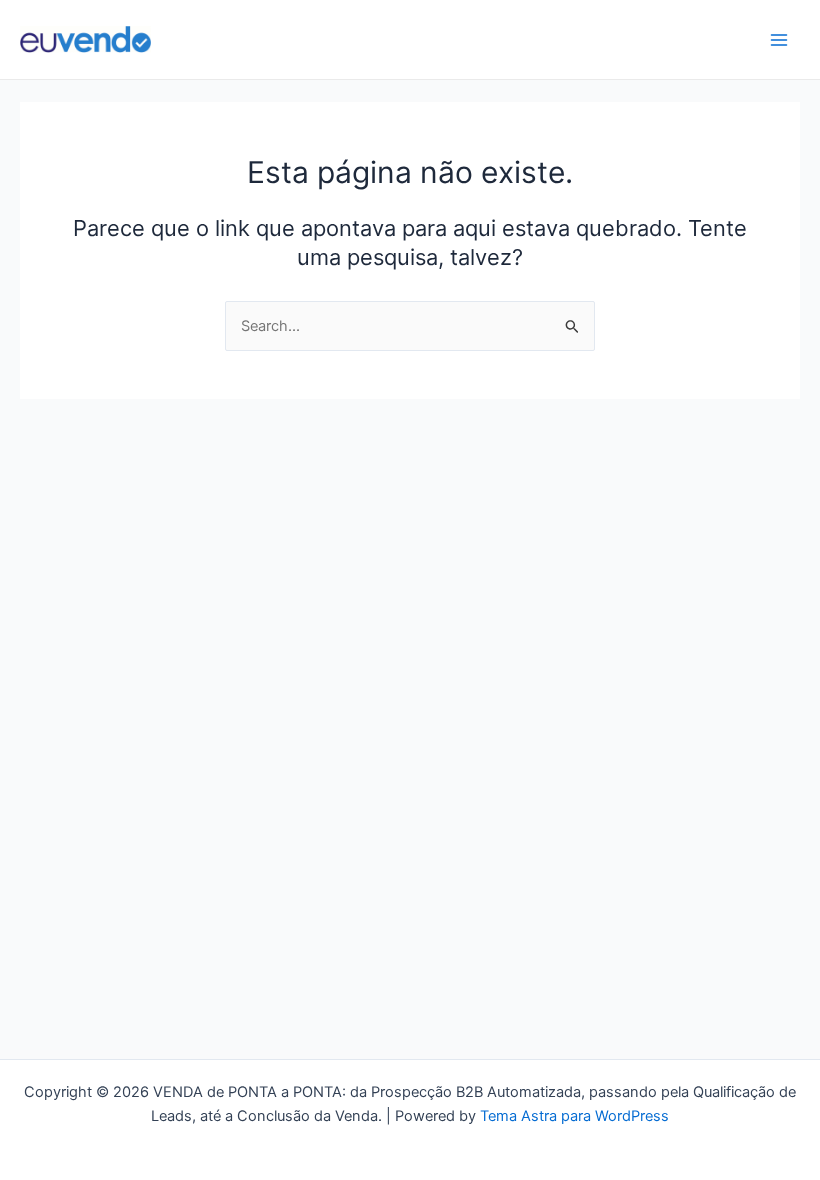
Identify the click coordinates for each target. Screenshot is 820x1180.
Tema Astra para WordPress (574, 1116)
